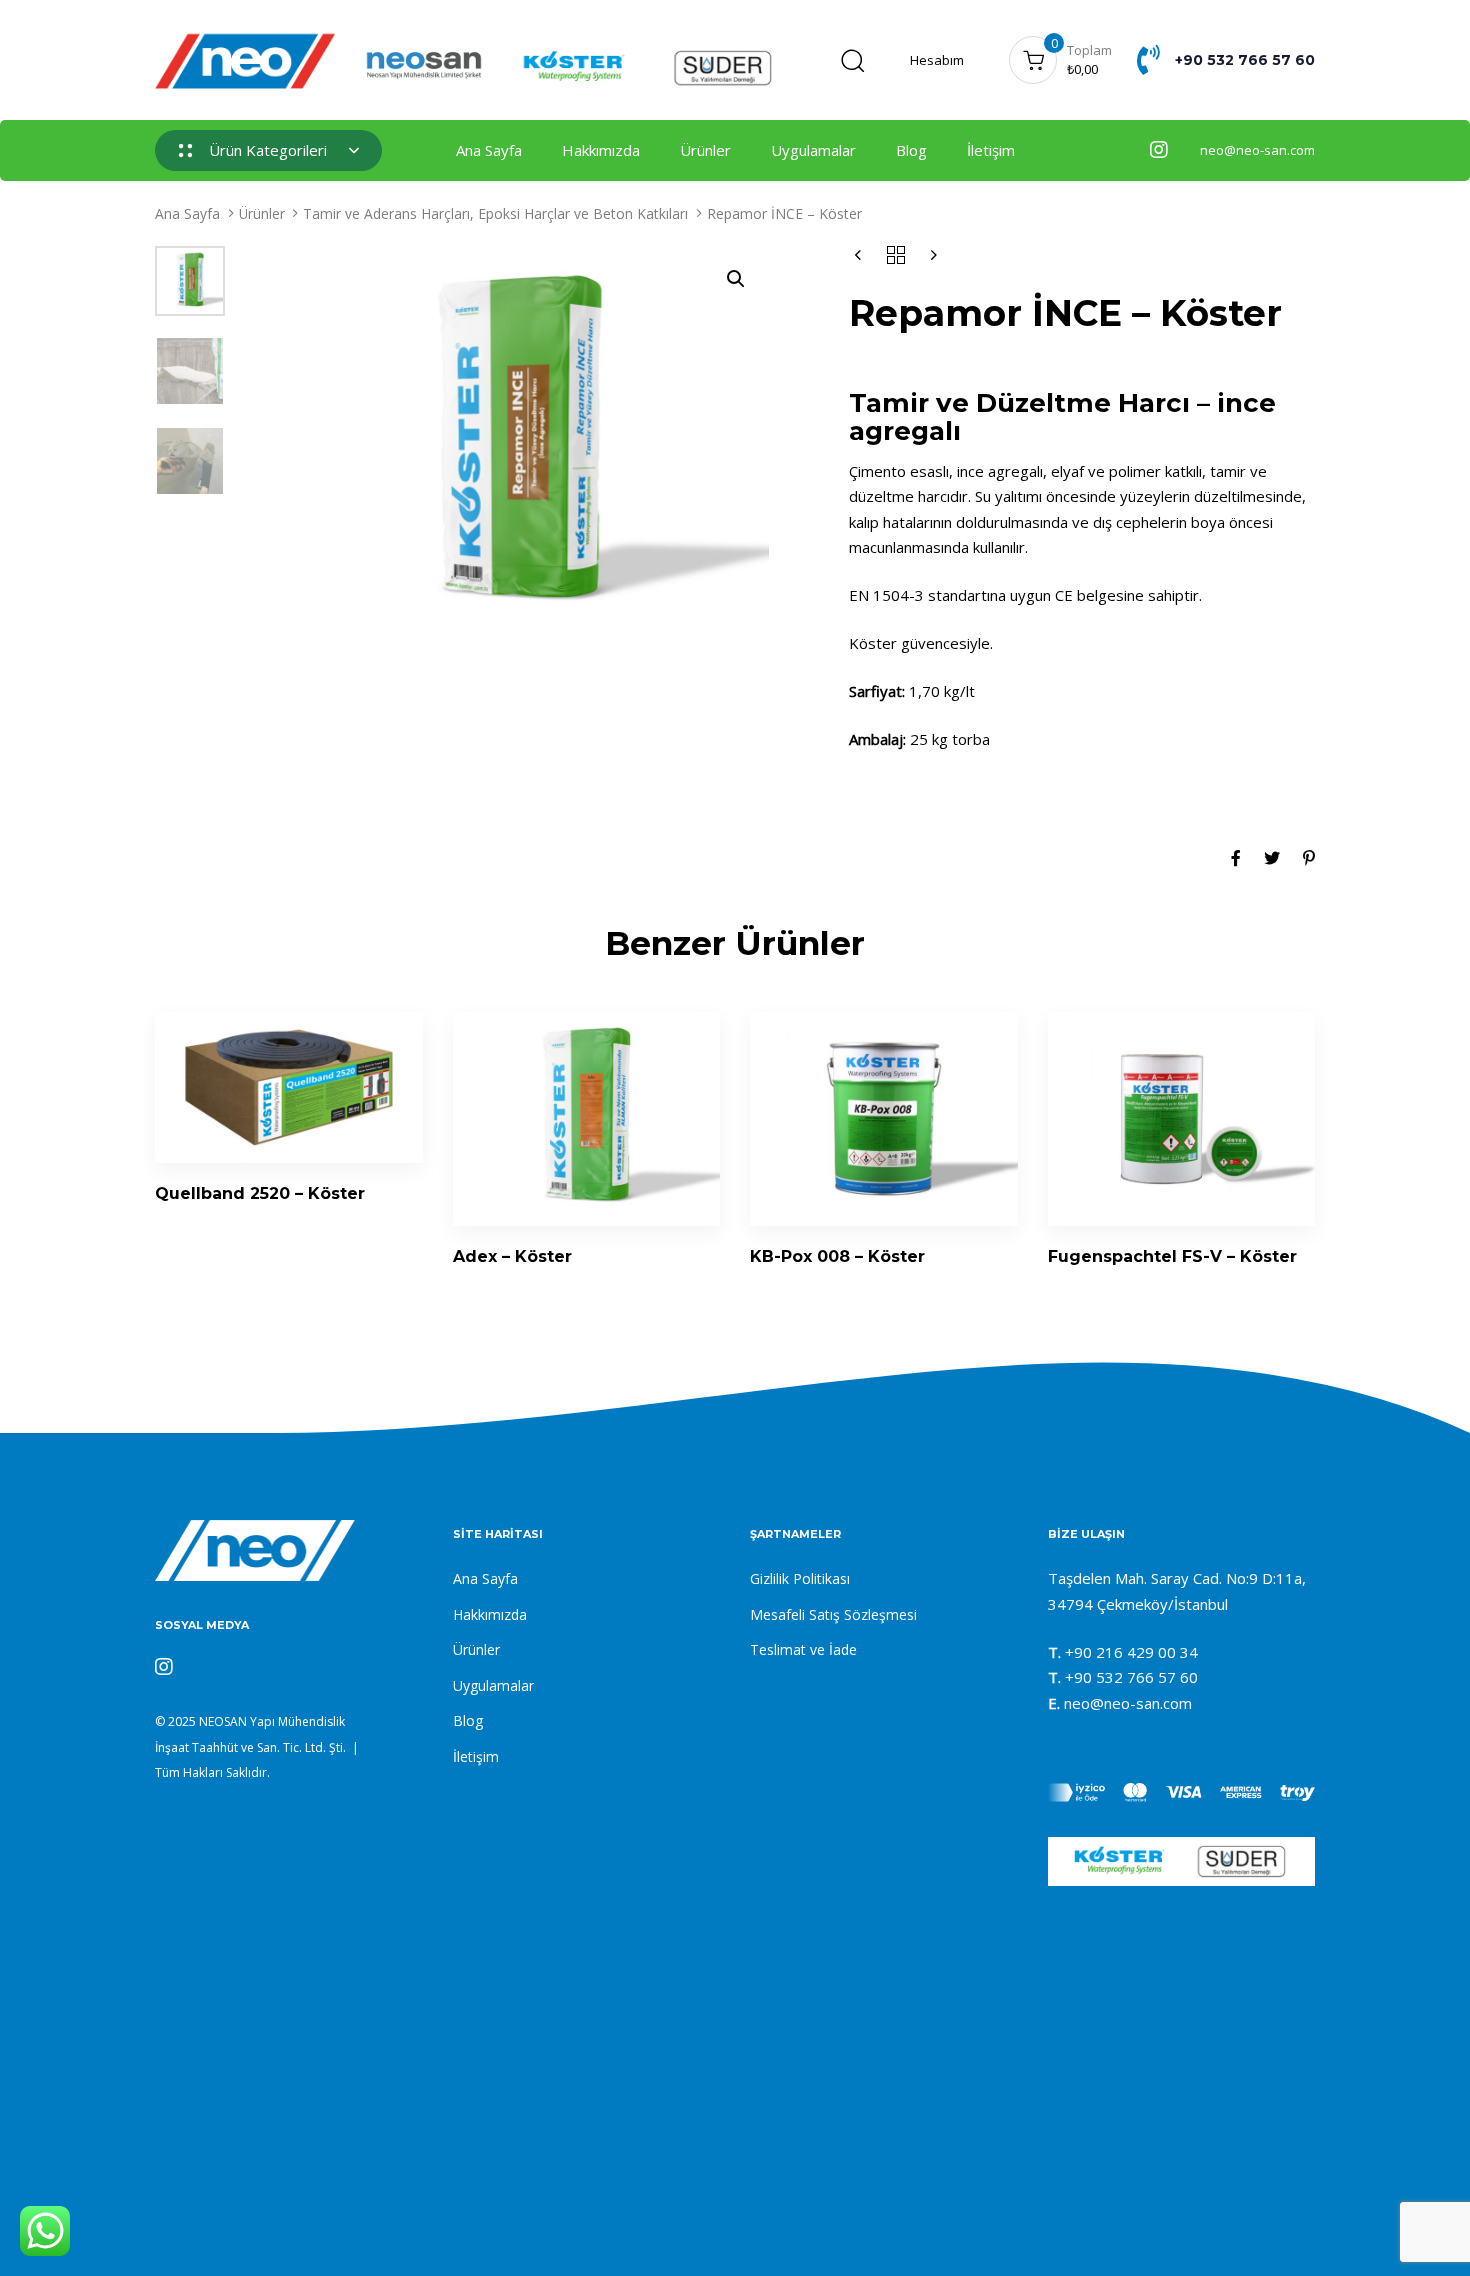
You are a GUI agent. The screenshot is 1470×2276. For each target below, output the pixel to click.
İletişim (991, 150)
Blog (911, 150)
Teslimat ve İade (803, 1649)
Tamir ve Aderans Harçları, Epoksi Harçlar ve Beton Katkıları (495, 213)
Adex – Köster (512, 1256)
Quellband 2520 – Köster (260, 1193)
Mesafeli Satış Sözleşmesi (833, 1614)
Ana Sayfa (489, 150)
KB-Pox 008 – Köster (837, 1256)
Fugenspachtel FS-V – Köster (1172, 1256)
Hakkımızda (601, 150)
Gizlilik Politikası (800, 1578)
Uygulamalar (813, 150)
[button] (852, 60)
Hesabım (937, 60)
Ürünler (705, 150)
